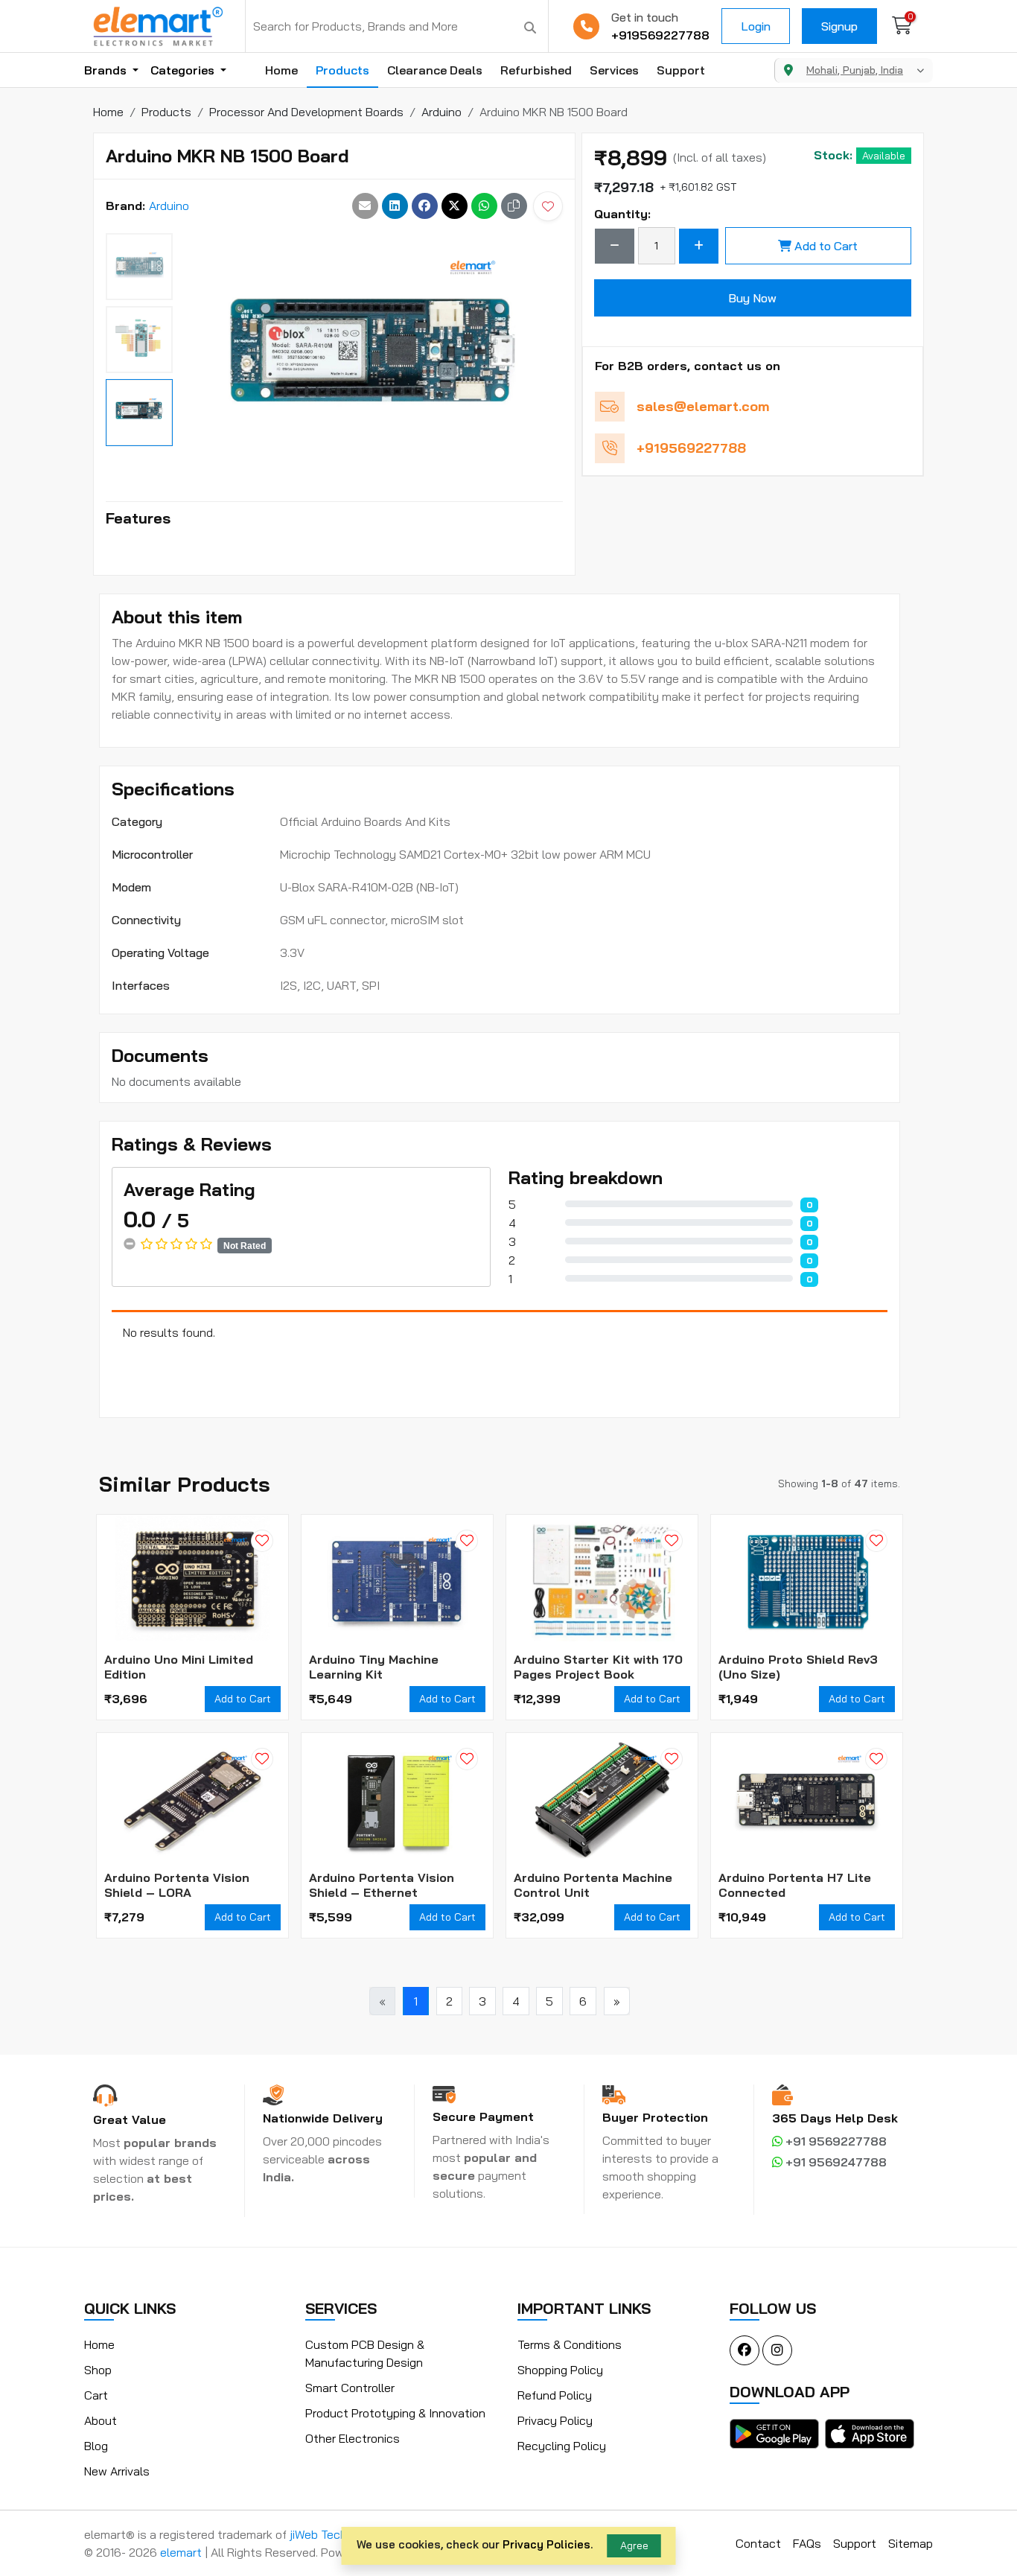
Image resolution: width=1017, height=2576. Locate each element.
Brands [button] (107, 70)
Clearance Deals (435, 70)
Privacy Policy (555, 2420)
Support (681, 70)
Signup (839, 26)
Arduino (169, 206)
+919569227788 (660, 35)
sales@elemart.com (703, 406)
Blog (96, 2446)
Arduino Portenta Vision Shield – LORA (177, 1885)
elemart (182, 2552)
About (101, 2420)
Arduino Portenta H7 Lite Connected (795, 1885)
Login (756, 26)
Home (281, 70)
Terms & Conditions (570, 2344)
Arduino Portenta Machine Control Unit (593, 1885)
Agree (634, 2545)
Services (614, 70)
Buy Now (752, 298)
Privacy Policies (546, 2544)
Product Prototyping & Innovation (395, 2413)
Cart (96, 2395)
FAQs (807, 2543)
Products (342, 70)
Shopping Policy (560, 2370)
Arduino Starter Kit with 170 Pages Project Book (598, 1667)
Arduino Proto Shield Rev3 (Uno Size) (798, 1667)
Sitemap (911, 2543)
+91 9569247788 (835, 2162)
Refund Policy (555, 2395)
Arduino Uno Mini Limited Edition (179, 1667)
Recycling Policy (562, 2446)
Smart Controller (350, 2388)
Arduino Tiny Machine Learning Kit (374, 1667)
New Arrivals (117, 2471)
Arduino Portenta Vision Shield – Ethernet (382, 1885)
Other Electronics (353, 2438)
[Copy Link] (514, 206)
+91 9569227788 (835, 2141)
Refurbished (536, 70)
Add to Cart (826, 246)
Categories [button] (184, 70)
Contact (758, 2543)
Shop (98, 2370)
